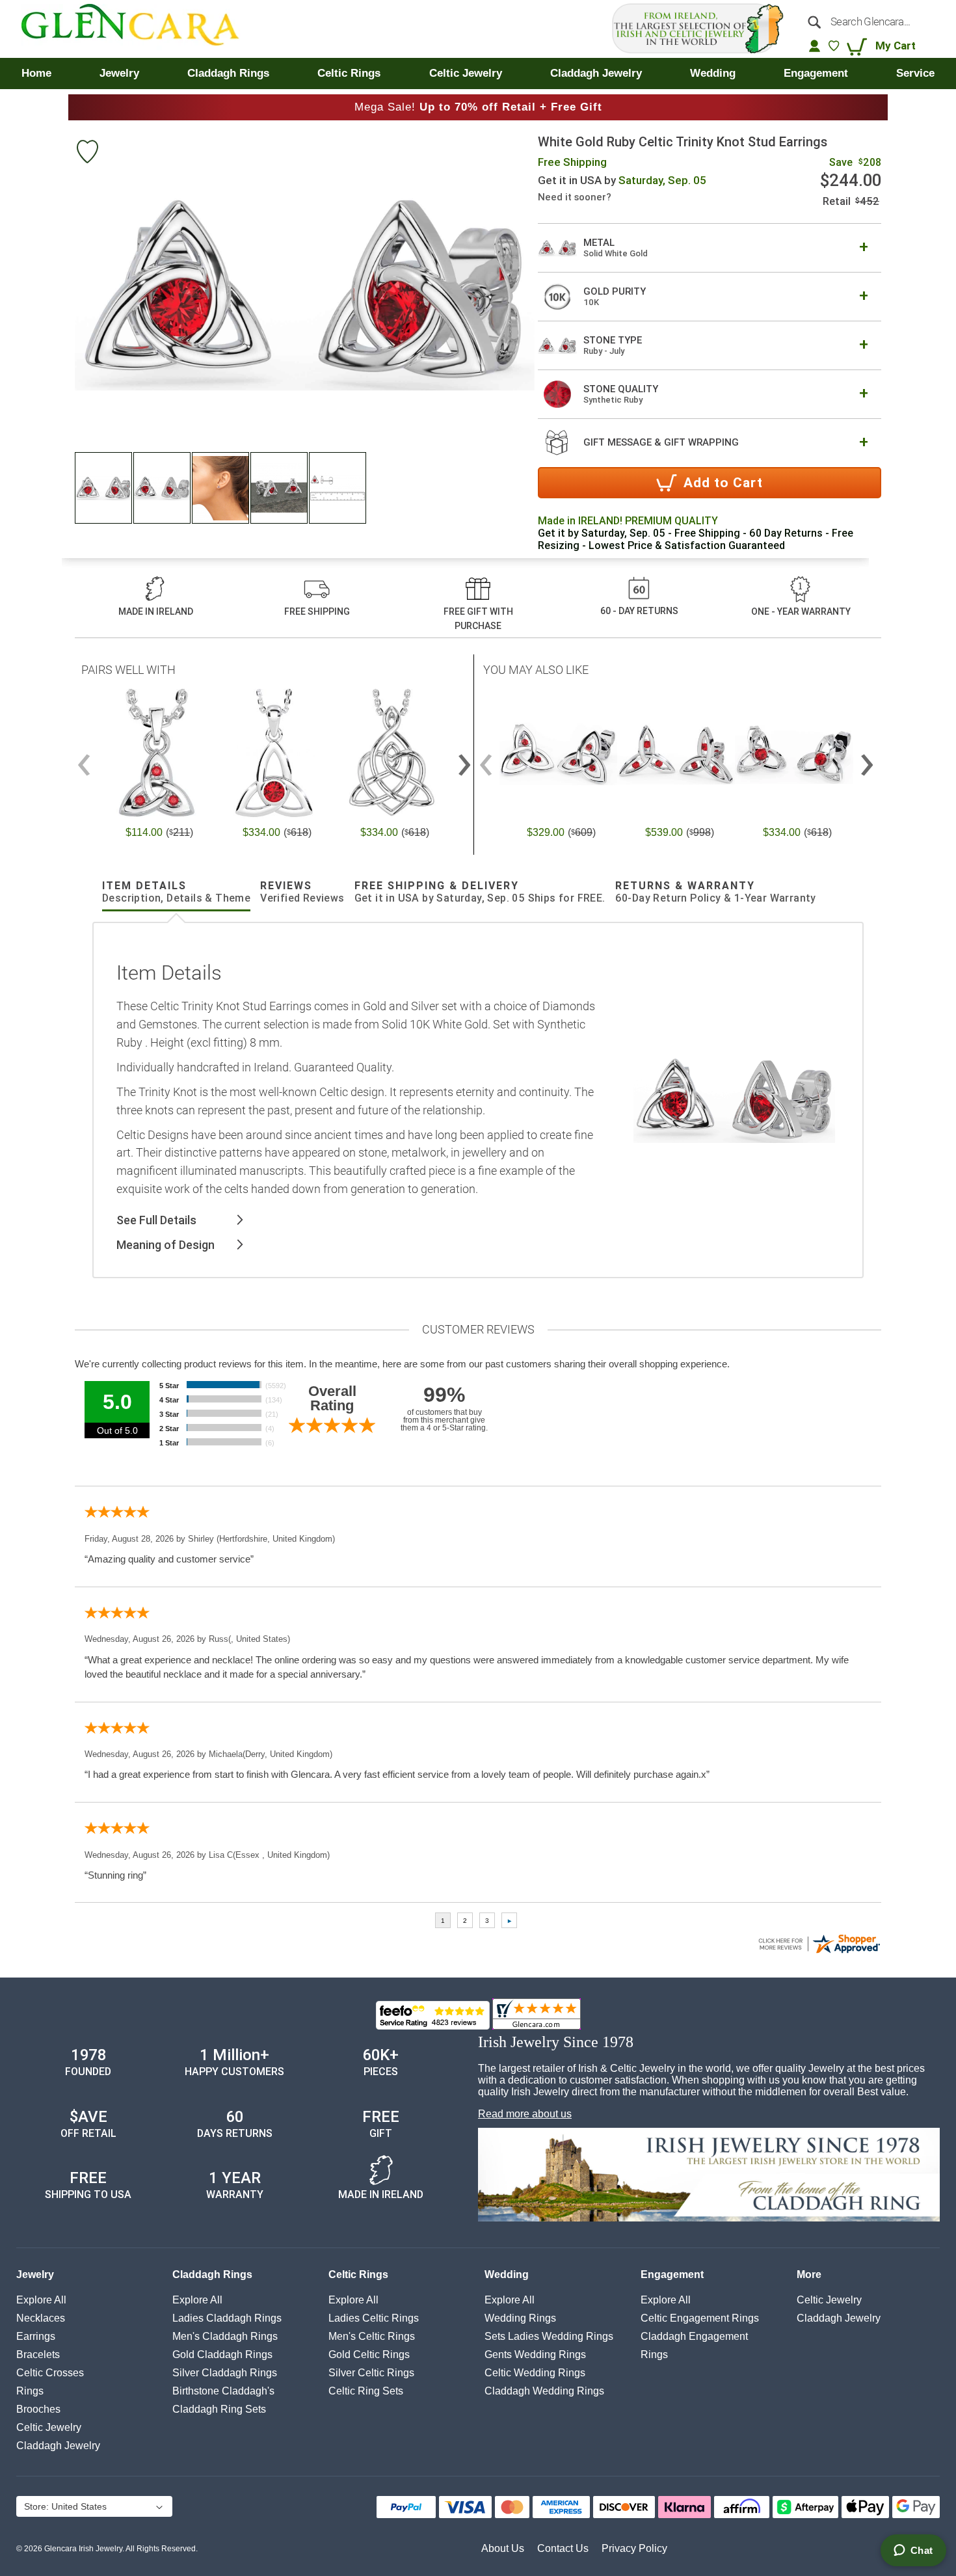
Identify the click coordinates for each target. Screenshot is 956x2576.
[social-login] (815, 46)
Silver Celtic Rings (371, 2373)
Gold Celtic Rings (369, 2355)
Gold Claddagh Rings (222, 2355)
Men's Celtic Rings (372, 2336)
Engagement (672, 2274)
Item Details (176, 892)
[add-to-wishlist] (87, 153)
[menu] (478, 74)
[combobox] (867, 21)
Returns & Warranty (716, 892)
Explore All (41, 2300)
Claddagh (58, 2446)
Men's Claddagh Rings (225, 2336)
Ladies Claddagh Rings (227, 2318)
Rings (30, 2391)
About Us (503, 2548)
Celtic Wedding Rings (535, 2373)
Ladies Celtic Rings (374, 2318)
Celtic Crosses (50, 2373)
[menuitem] (36, 74)
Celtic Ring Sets (366, 2391)
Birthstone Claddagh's (223, 2391)
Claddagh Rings (212, 2274)
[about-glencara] (709, 2176)
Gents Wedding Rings (535, 2355)
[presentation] (464, 759)
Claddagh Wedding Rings (544, 2391)
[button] (104, 488)
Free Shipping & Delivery (480, 892)
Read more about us (525, 2114)
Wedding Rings (520, 2318)
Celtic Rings (358, 2274)
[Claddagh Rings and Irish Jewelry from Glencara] (139, 29)
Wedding (507, 2274)
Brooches (38, 2409)
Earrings (36, 2336)
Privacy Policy (634, 2548)
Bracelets (38, 2355)
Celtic (49, 2427)
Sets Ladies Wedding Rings (549, 2336)
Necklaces (41, 2318)
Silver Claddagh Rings (225, 2373)
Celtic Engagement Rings (700, 2318)
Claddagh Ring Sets (219, 2409)
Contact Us (563, 2548)
